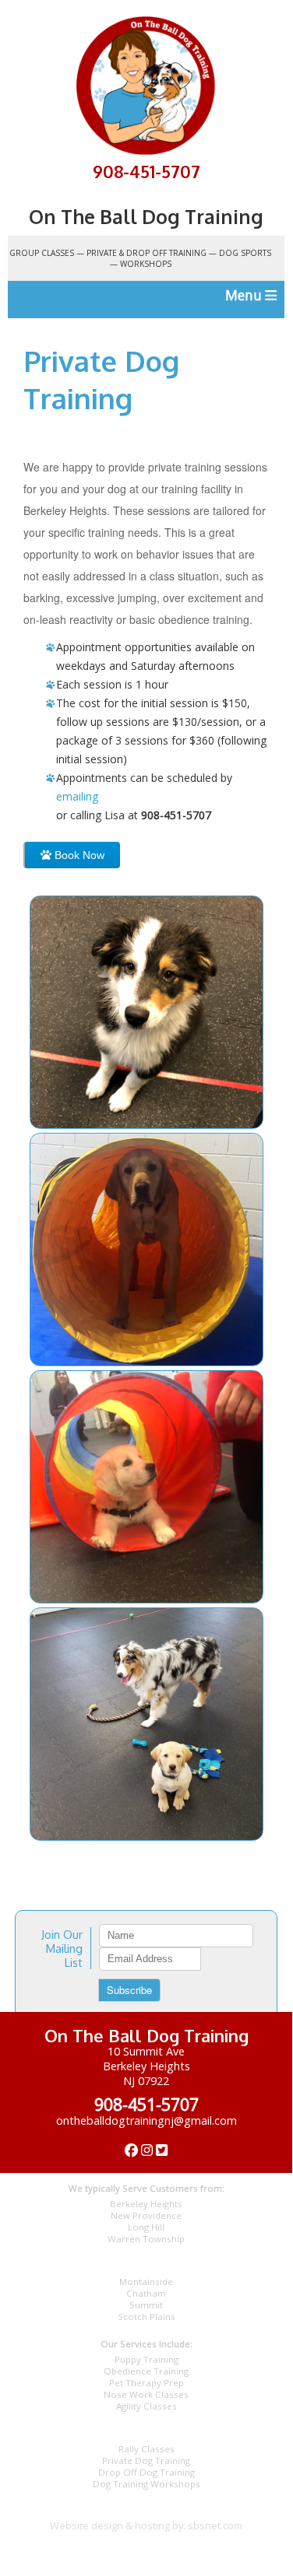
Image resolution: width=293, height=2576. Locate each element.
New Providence (146, 2215)
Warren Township (146, 2239)
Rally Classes (146, 2449)
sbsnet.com (215, 2525)
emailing (77, 796)
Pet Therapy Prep (146, 2383)
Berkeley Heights (146, 2204)
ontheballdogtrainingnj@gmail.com (146, 2120)
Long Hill (146, 2227)
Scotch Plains (146, 2317)
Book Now (78, 855)
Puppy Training (146, 2359)
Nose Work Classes (146, 2394)
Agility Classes (146, 2406)
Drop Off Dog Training (146, 2472)
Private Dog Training (146, 2460)
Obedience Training (146, 2371)
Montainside (146, 2282)
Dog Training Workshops (146, 2484)
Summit (146, 2305)
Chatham (146, 2293)
